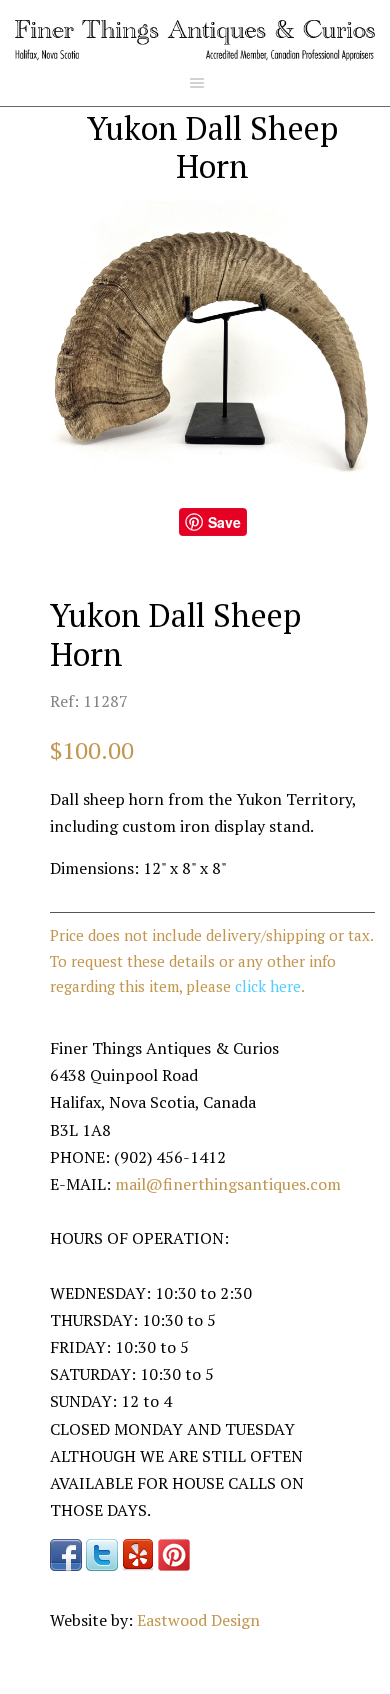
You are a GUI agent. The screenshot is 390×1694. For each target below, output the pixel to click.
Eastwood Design (198, 1620)
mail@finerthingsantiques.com (228, 1184)
